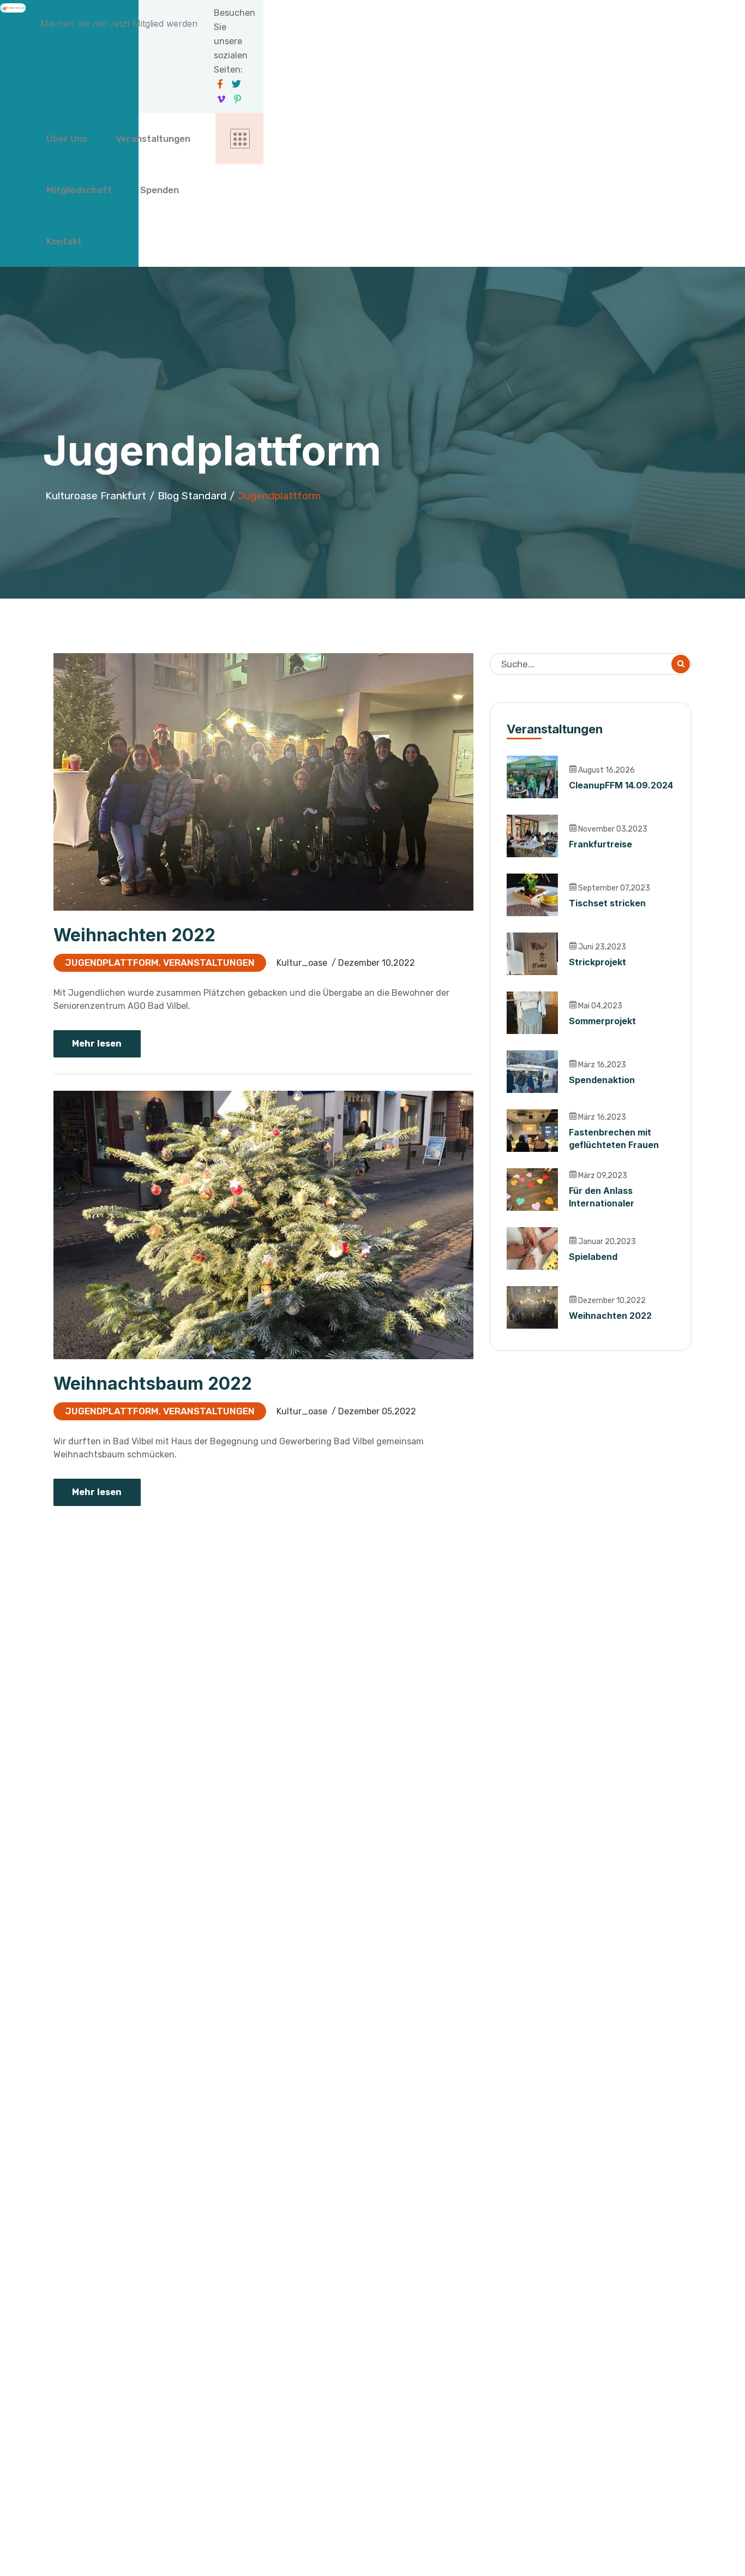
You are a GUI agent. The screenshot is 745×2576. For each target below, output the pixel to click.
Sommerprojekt (602, 1021)
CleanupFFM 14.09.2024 (621, 785)
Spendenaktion (602, 1080)
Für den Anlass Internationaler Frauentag (602, 1203)
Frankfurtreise (600, 844)
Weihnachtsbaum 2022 (153, 1383)
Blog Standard (192, 496)
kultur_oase (302, 963)
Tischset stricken (607, 903)
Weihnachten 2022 (134, 935)
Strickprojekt (597, 962)
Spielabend (593, 1257)
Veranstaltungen (209, 963)
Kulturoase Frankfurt (96, 496)
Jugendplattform (112, 963)
